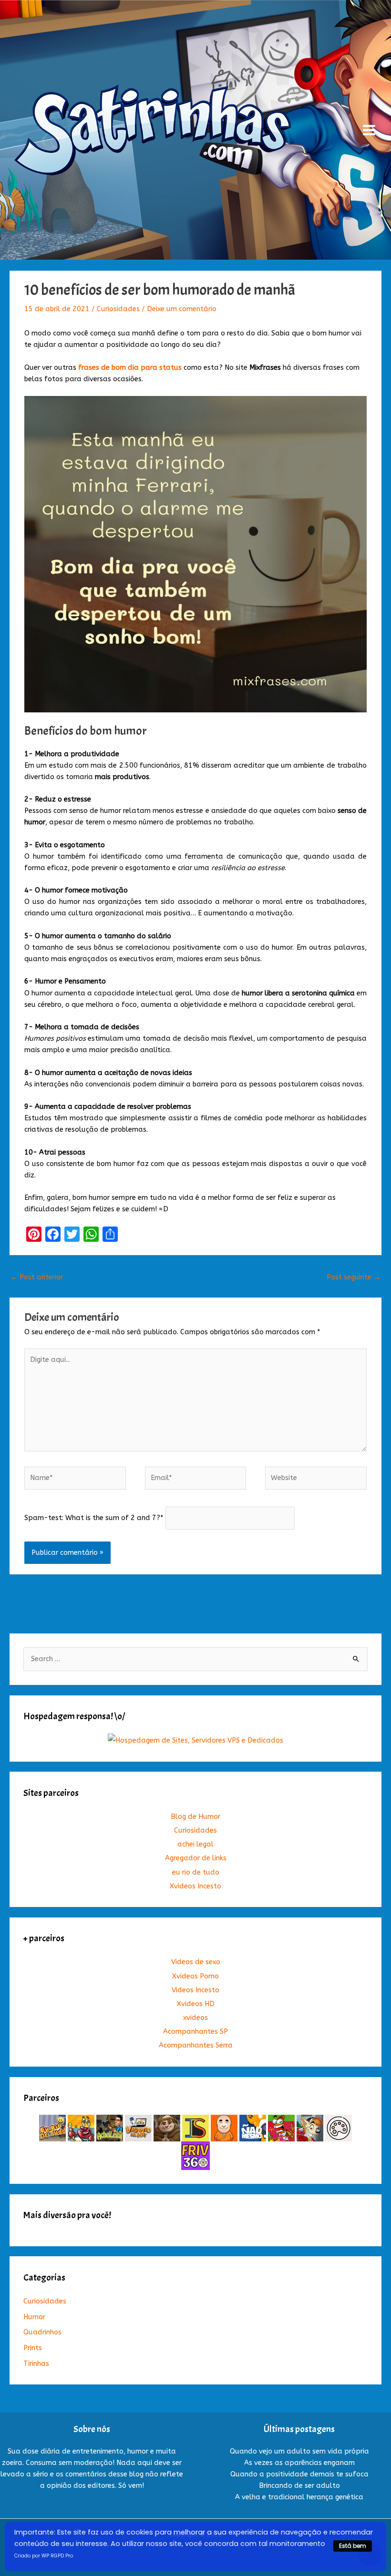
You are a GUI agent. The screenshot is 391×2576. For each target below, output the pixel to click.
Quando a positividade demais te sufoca (299, 2474)
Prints (33, 2348)
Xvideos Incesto (195, 1886)
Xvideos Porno (195, 1976)
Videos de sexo (196, 1962)
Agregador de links (196, 1858)
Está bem (353, 2546)
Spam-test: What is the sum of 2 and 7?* (94, 1518)
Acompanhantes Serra (196, 2045)
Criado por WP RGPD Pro (44, 2556)
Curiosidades (118, 309)
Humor (34, 2317)
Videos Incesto (195, 1990)
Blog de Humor (195, 1817)
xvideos (195, 2018)
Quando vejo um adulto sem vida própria (299, 2451)
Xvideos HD (196, 2004)
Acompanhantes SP (195, 2032)
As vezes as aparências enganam (299, 2463)
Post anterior (37, 1277)
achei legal (195, 1844)
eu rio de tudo (196, 1872)
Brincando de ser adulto (299, 2486)
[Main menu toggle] (369, 130)
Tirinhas (36, 2364)
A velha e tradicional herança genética (299, 2497)
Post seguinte (354, 1277)
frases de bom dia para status (130, 368)
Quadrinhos (42, 2332)
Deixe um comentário (182, 309)
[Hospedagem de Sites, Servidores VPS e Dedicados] (195, 1740)
